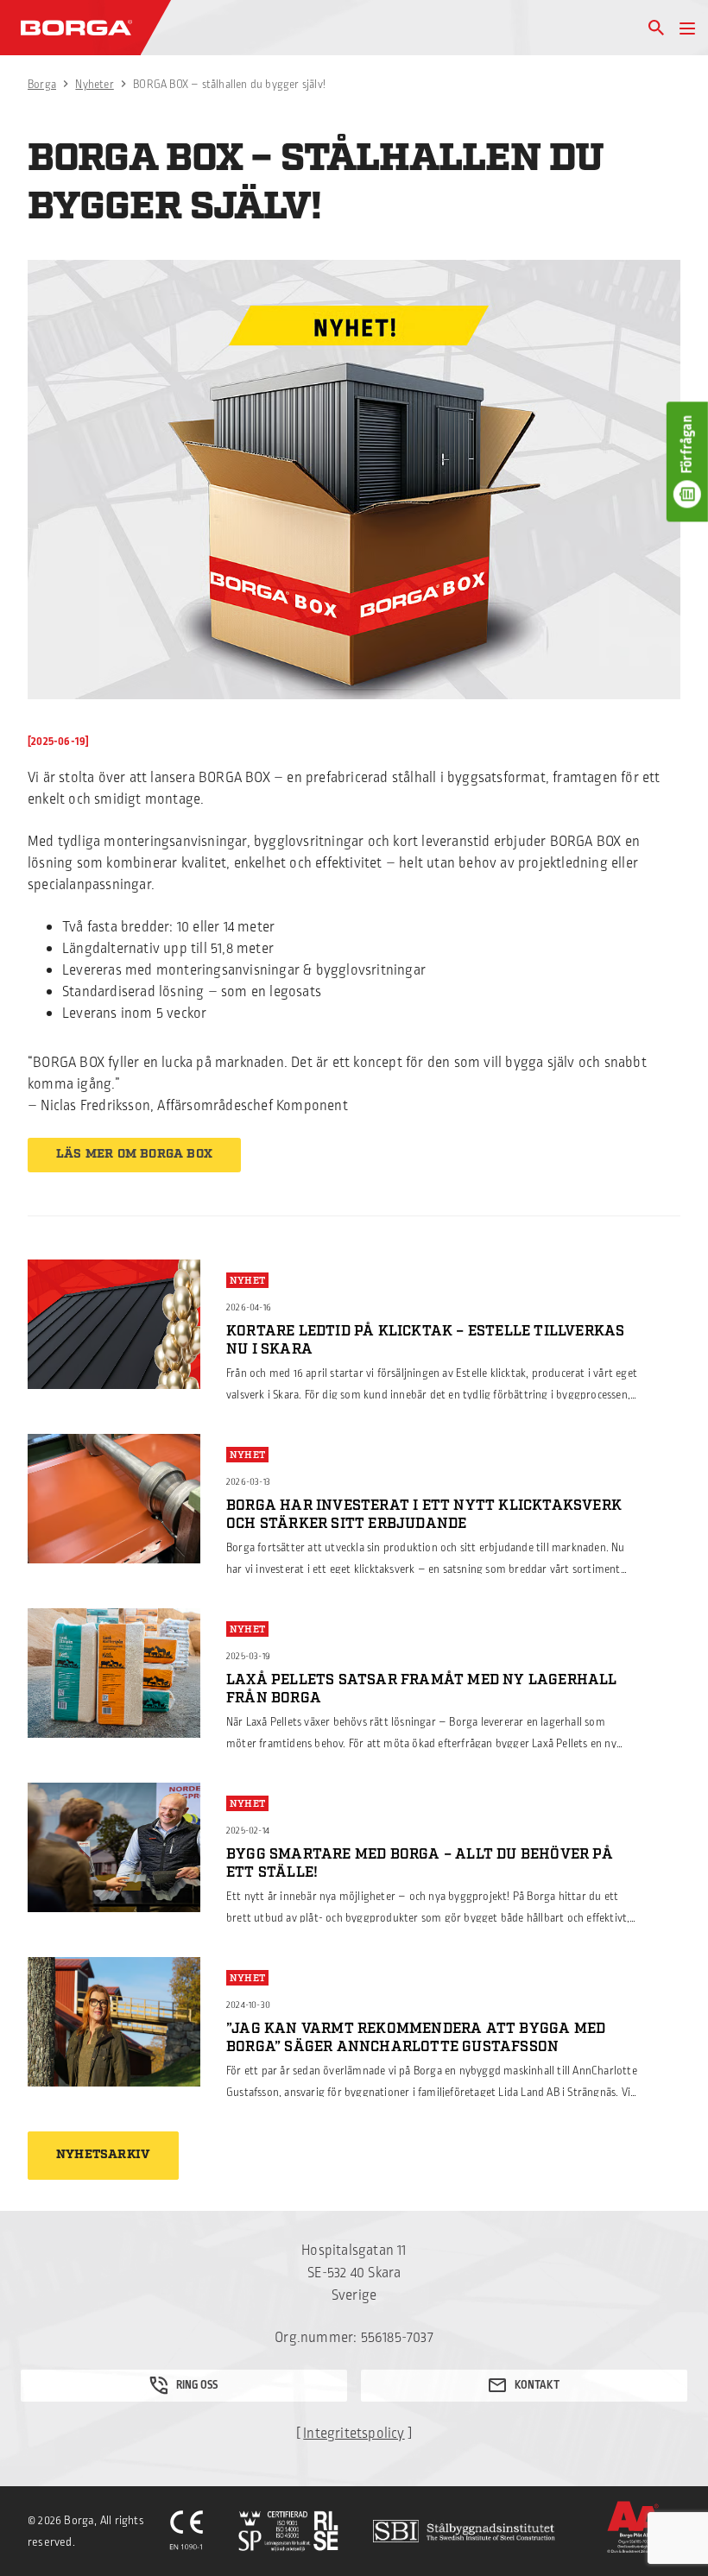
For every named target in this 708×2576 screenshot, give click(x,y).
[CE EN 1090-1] (186, 2531)
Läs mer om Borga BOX (134, 1154)
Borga (42, 85)
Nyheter (94, 85)
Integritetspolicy (354, 2434)
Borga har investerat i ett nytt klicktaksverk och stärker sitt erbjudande (424, 1515)
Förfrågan (687, 445)
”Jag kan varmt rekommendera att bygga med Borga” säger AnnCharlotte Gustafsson (416, 2038)
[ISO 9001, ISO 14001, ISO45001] (288, 2531)
